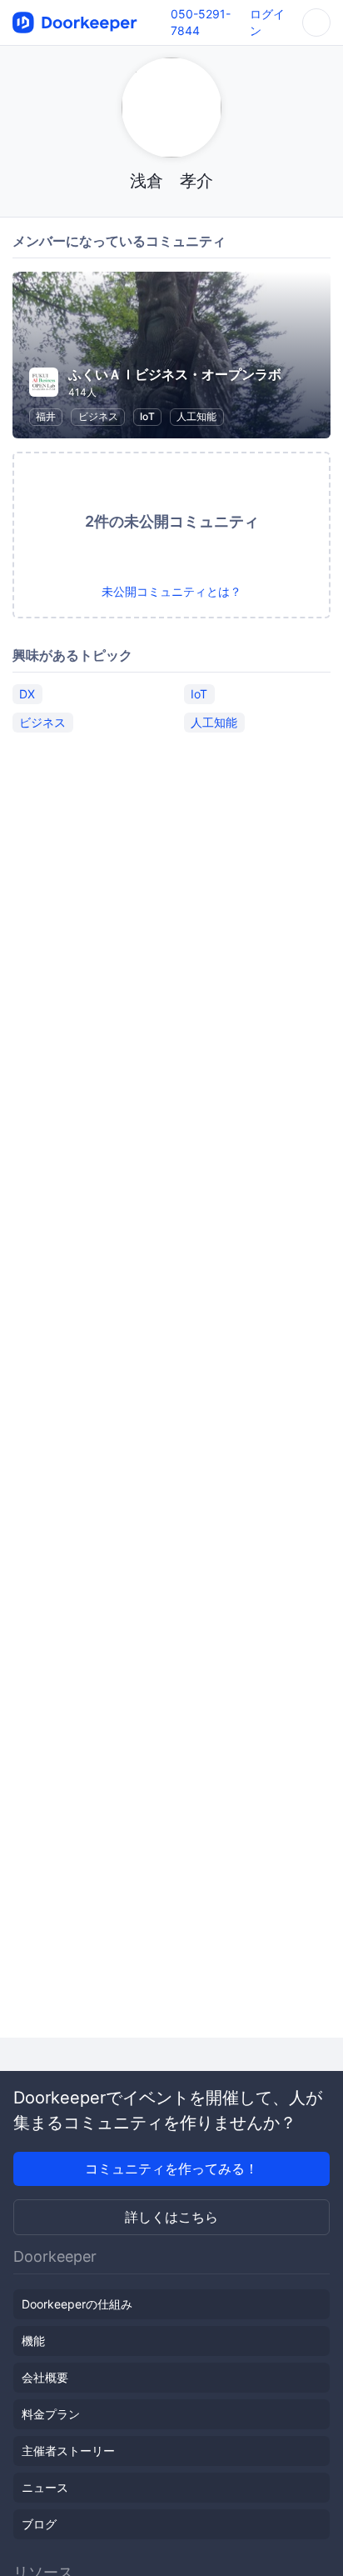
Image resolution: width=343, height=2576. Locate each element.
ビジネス (98, 416)
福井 (46, 416)
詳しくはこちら (171, 2217)
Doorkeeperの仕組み (77, 2304)
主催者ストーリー (68, 2451)
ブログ (39, 2524)
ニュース (45, 2487)
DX (27, 694)
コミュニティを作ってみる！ (171, 2168)
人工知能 (196, 416)
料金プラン (51, 2414)
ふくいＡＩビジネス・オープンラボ (175, 374)
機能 (33, 2341)
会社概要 (45, 2377)
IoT (147, 416)
